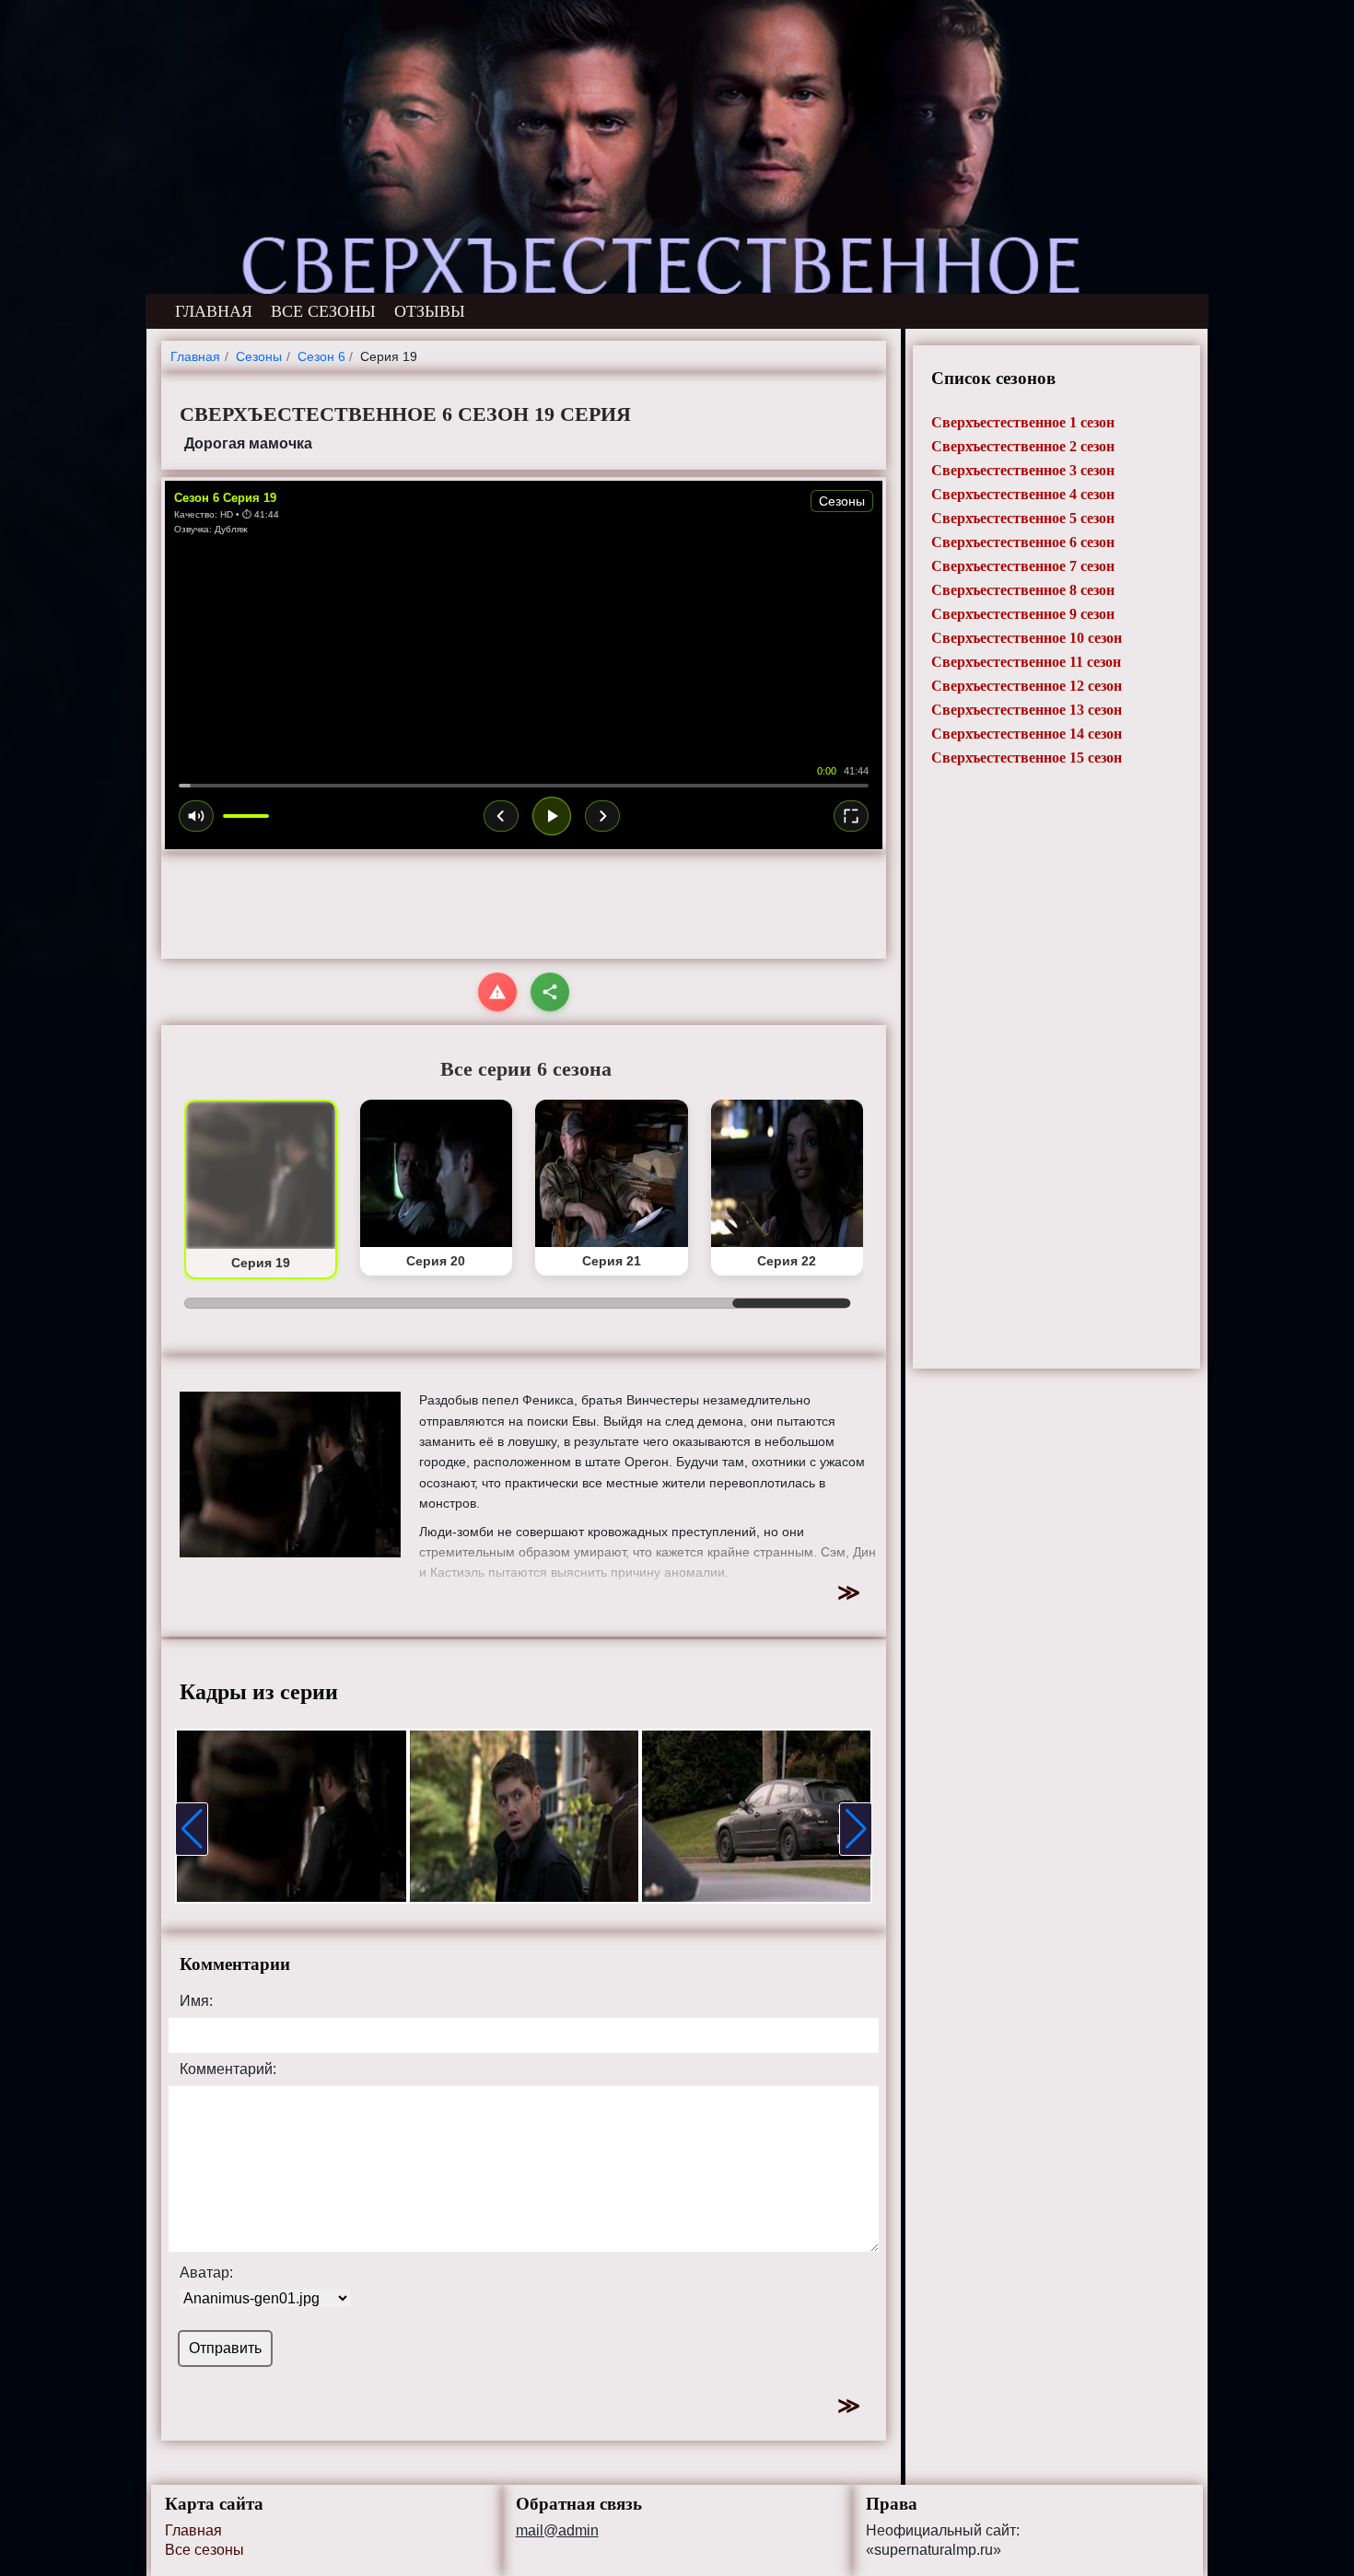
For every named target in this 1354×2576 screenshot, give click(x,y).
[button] (192, 1829)
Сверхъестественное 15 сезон (1027, 758)
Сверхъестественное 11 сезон (1026, 662)
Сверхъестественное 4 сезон (1023, 494)
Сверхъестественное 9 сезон (1023, 614)
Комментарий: (228, 2069)
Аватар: (206, 2273)
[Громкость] (196, 816)
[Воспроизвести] (552, 816)
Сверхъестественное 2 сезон (1023, 446)
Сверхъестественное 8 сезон (1023, 590)
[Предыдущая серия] (501, 816)
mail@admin (557, 2531)
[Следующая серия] (602, 816)
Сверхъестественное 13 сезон (1027, 710)
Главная (193, 2530)
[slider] (524, 786)
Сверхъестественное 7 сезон (1023, 566)
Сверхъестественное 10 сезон (1027, 638)
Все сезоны (204, 2550)
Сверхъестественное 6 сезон (1023, 542)
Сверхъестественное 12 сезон (1027, 686)
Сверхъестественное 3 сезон (1023, 470)
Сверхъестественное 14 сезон (1027, 734)
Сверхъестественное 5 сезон (1023, 518)
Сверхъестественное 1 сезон (1023, 422)
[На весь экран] (851, 816)
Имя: (196, 2001)
